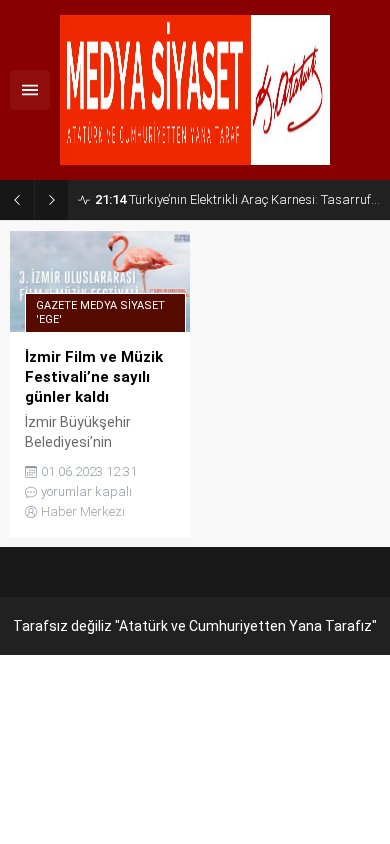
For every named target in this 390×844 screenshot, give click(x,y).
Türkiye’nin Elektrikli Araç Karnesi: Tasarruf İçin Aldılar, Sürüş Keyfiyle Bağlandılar (237, 199)
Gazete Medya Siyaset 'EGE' (100, 312)
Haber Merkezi (83, 511)
